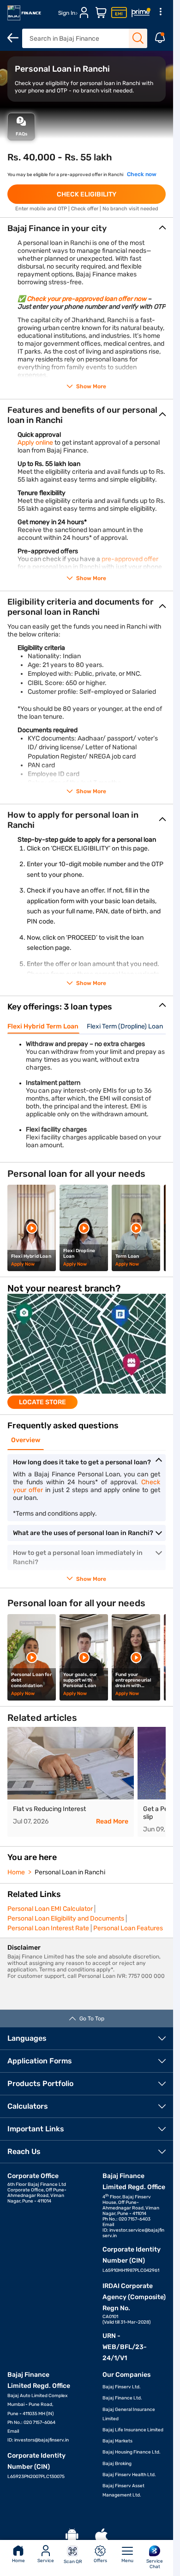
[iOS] (102, 2536)
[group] (87, 1351)
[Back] (13, 38)
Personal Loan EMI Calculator (50, 1909)
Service (46, 2561)
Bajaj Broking (117, 2464)
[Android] (72, 2536)
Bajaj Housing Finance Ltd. (132, 2452)
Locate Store (42, 1402)
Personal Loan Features (128, 1928)
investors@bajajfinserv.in (42, 2440)
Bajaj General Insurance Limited (129, 2414)
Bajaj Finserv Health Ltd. (129, 2475)
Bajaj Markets (117, 2441)
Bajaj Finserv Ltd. (122, 2387)
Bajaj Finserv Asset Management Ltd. (123, 2490)
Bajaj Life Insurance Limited (133, 2430)
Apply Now (23, 1264)
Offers (100, 2561)
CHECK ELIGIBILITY (87, 194)
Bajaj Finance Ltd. (122, 2398)
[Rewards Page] (141, 13)
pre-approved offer (130, 559)
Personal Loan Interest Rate (48, 1928)
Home (18, 2561)
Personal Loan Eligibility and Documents (66, 1918)
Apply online (35, 443)
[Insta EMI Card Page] (119, 13)
